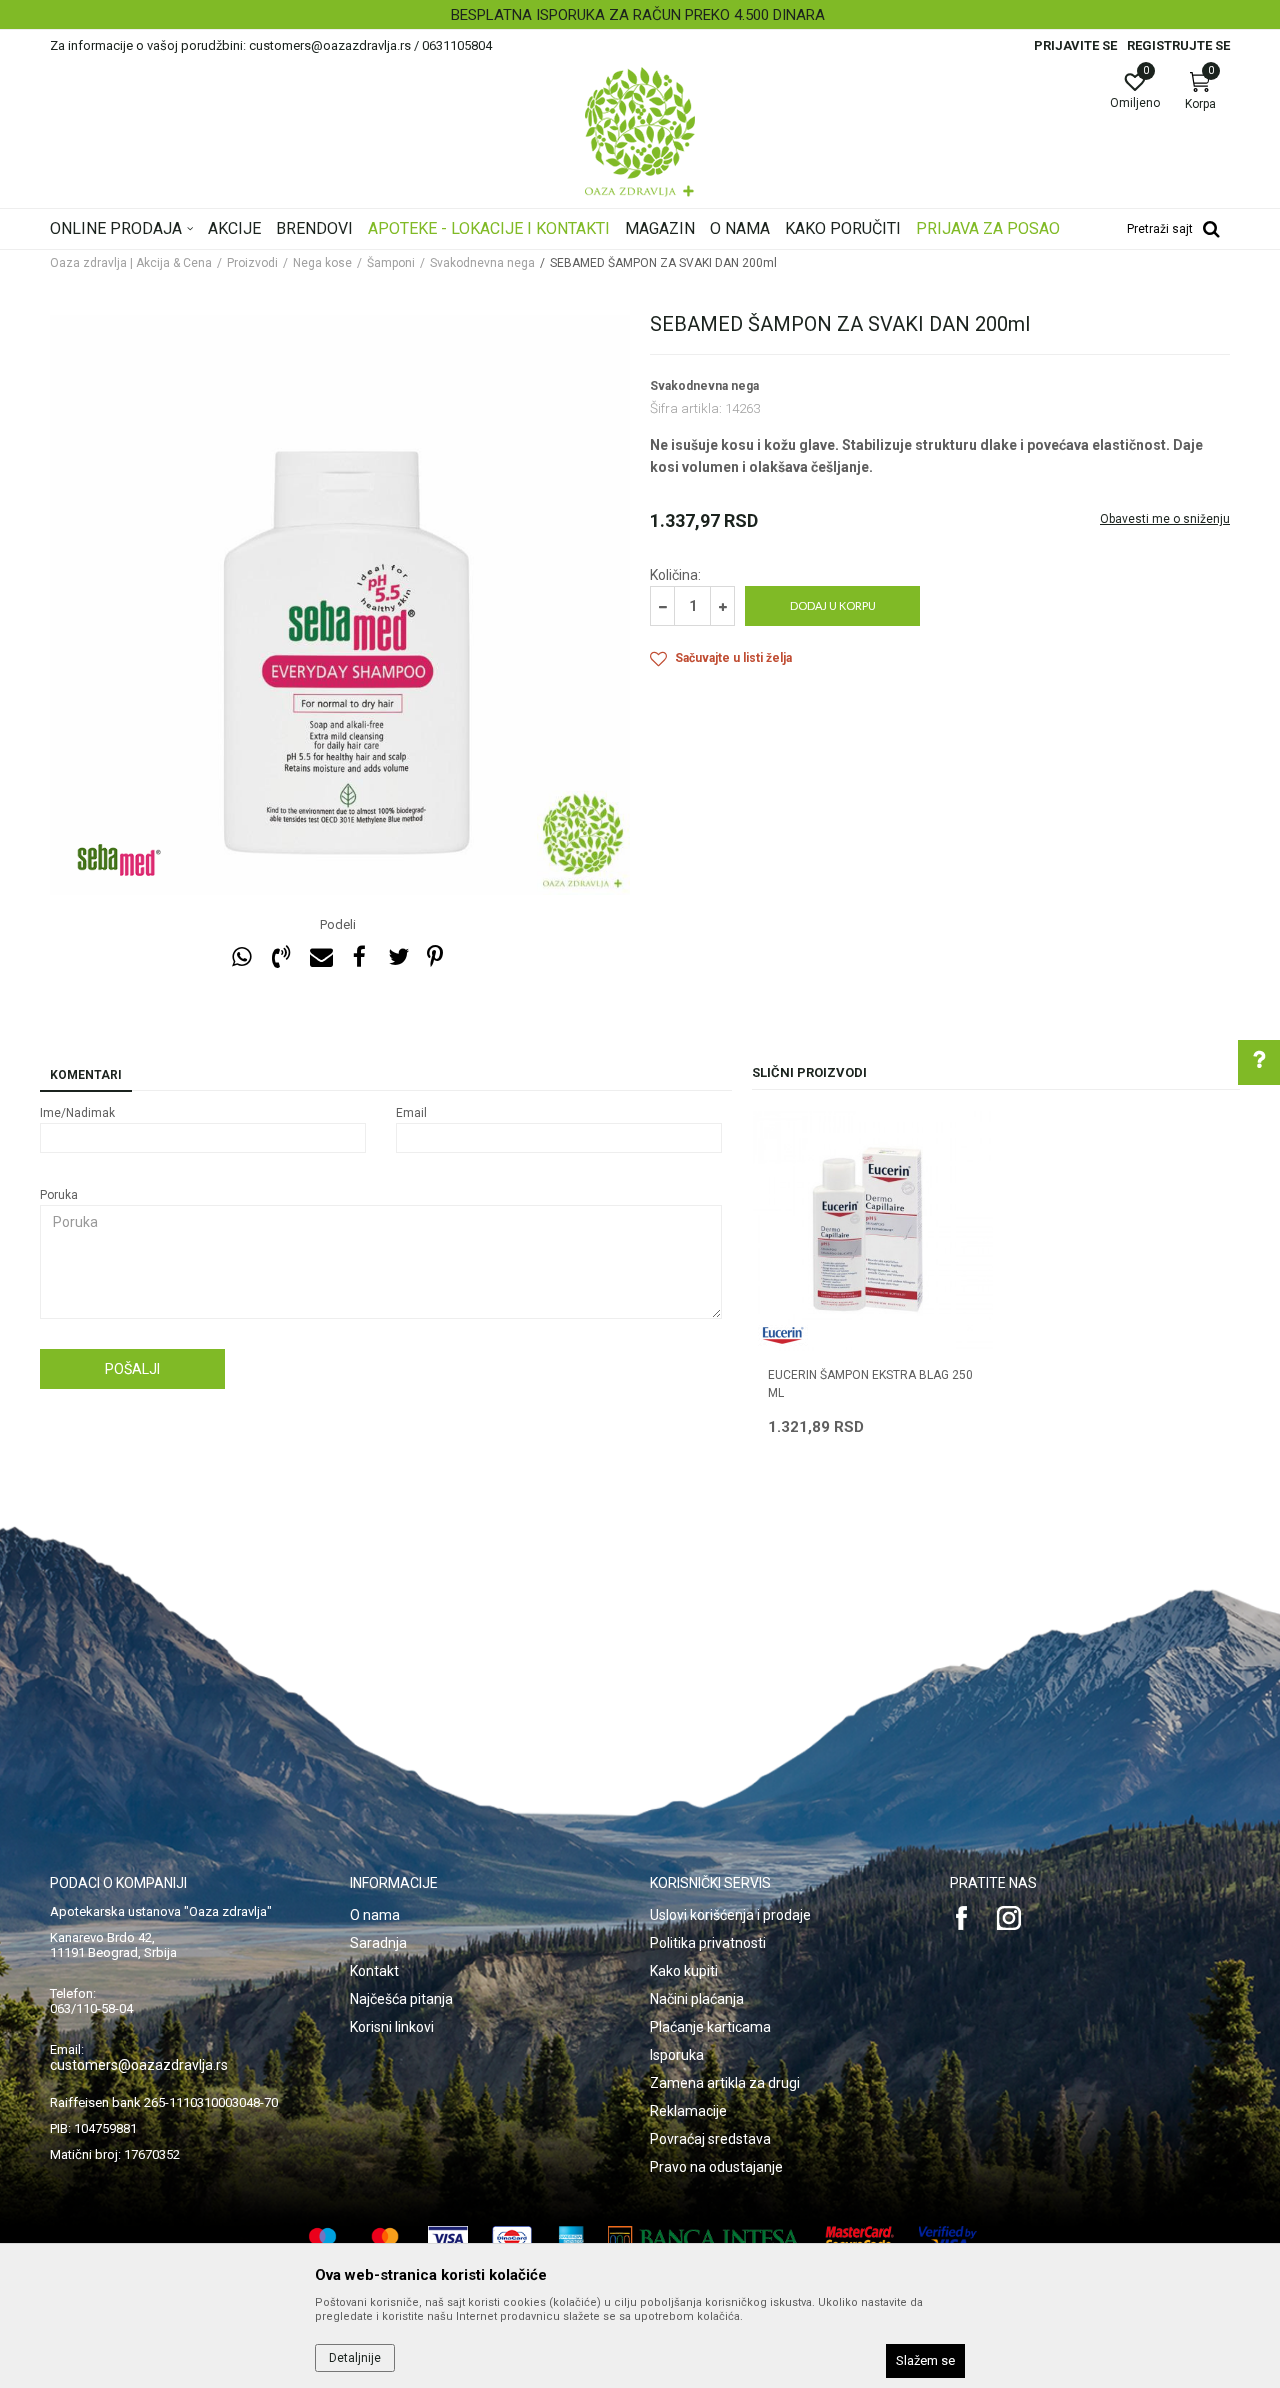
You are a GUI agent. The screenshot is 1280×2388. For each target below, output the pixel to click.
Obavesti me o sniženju (1165, 519)
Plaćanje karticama (710, 2027)
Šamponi (391, 263)
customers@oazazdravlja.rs (139, 2065)
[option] (640, 15)
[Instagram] (1009, 1918)
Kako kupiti (684, 1971)
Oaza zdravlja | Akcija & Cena (131, 263)
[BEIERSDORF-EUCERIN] (783, 1335)
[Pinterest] (435, 957)
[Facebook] (359, 957)
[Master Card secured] (860, 2238)
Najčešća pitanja (401, 1999)
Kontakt (374, 1971)
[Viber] (281, 957)
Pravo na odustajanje (716, 2167)
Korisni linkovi (392, 2027)
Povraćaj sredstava (710, 2139)
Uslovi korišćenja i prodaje (730, 1915)
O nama (375, 1915)
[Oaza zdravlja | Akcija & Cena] (640, 132)
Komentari (86, 1075)
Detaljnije (355, 2358)
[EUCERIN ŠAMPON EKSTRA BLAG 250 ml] (873, 1231)
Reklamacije (688, 2111)
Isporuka (677, 2055)
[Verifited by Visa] (948, 2238)
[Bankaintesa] (704, 2238)
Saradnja (378, 1943)
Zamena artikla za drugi (725, 2083)
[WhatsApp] (242, 957)
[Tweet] (398, 957)
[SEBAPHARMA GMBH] (119, 860)
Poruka (59, 1195)
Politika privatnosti (708, 1943)
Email (411, 1113)
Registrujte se (1178, 45)
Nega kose (322, 263)
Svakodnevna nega (482, 263)
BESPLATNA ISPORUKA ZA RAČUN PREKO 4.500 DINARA (638, 15)
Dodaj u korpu (833, 605)
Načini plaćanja (697, 1999)
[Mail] (320, 957)
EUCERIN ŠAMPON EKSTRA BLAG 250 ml (870, 1384)
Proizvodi (252, 263)
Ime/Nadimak (77, 1113)
